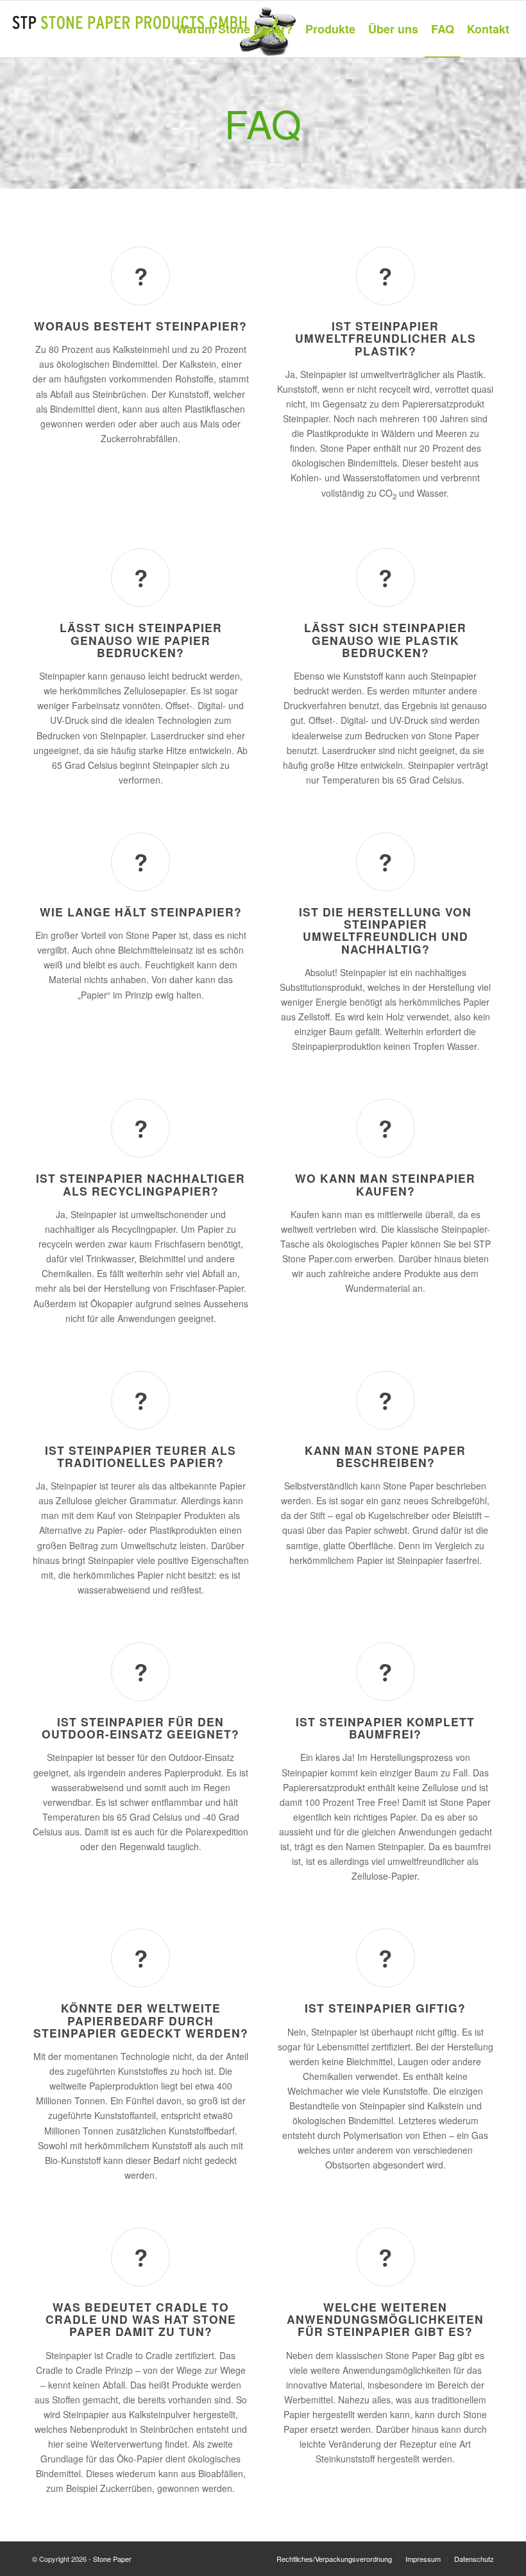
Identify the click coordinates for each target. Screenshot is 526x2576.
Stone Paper (112, 2559)
